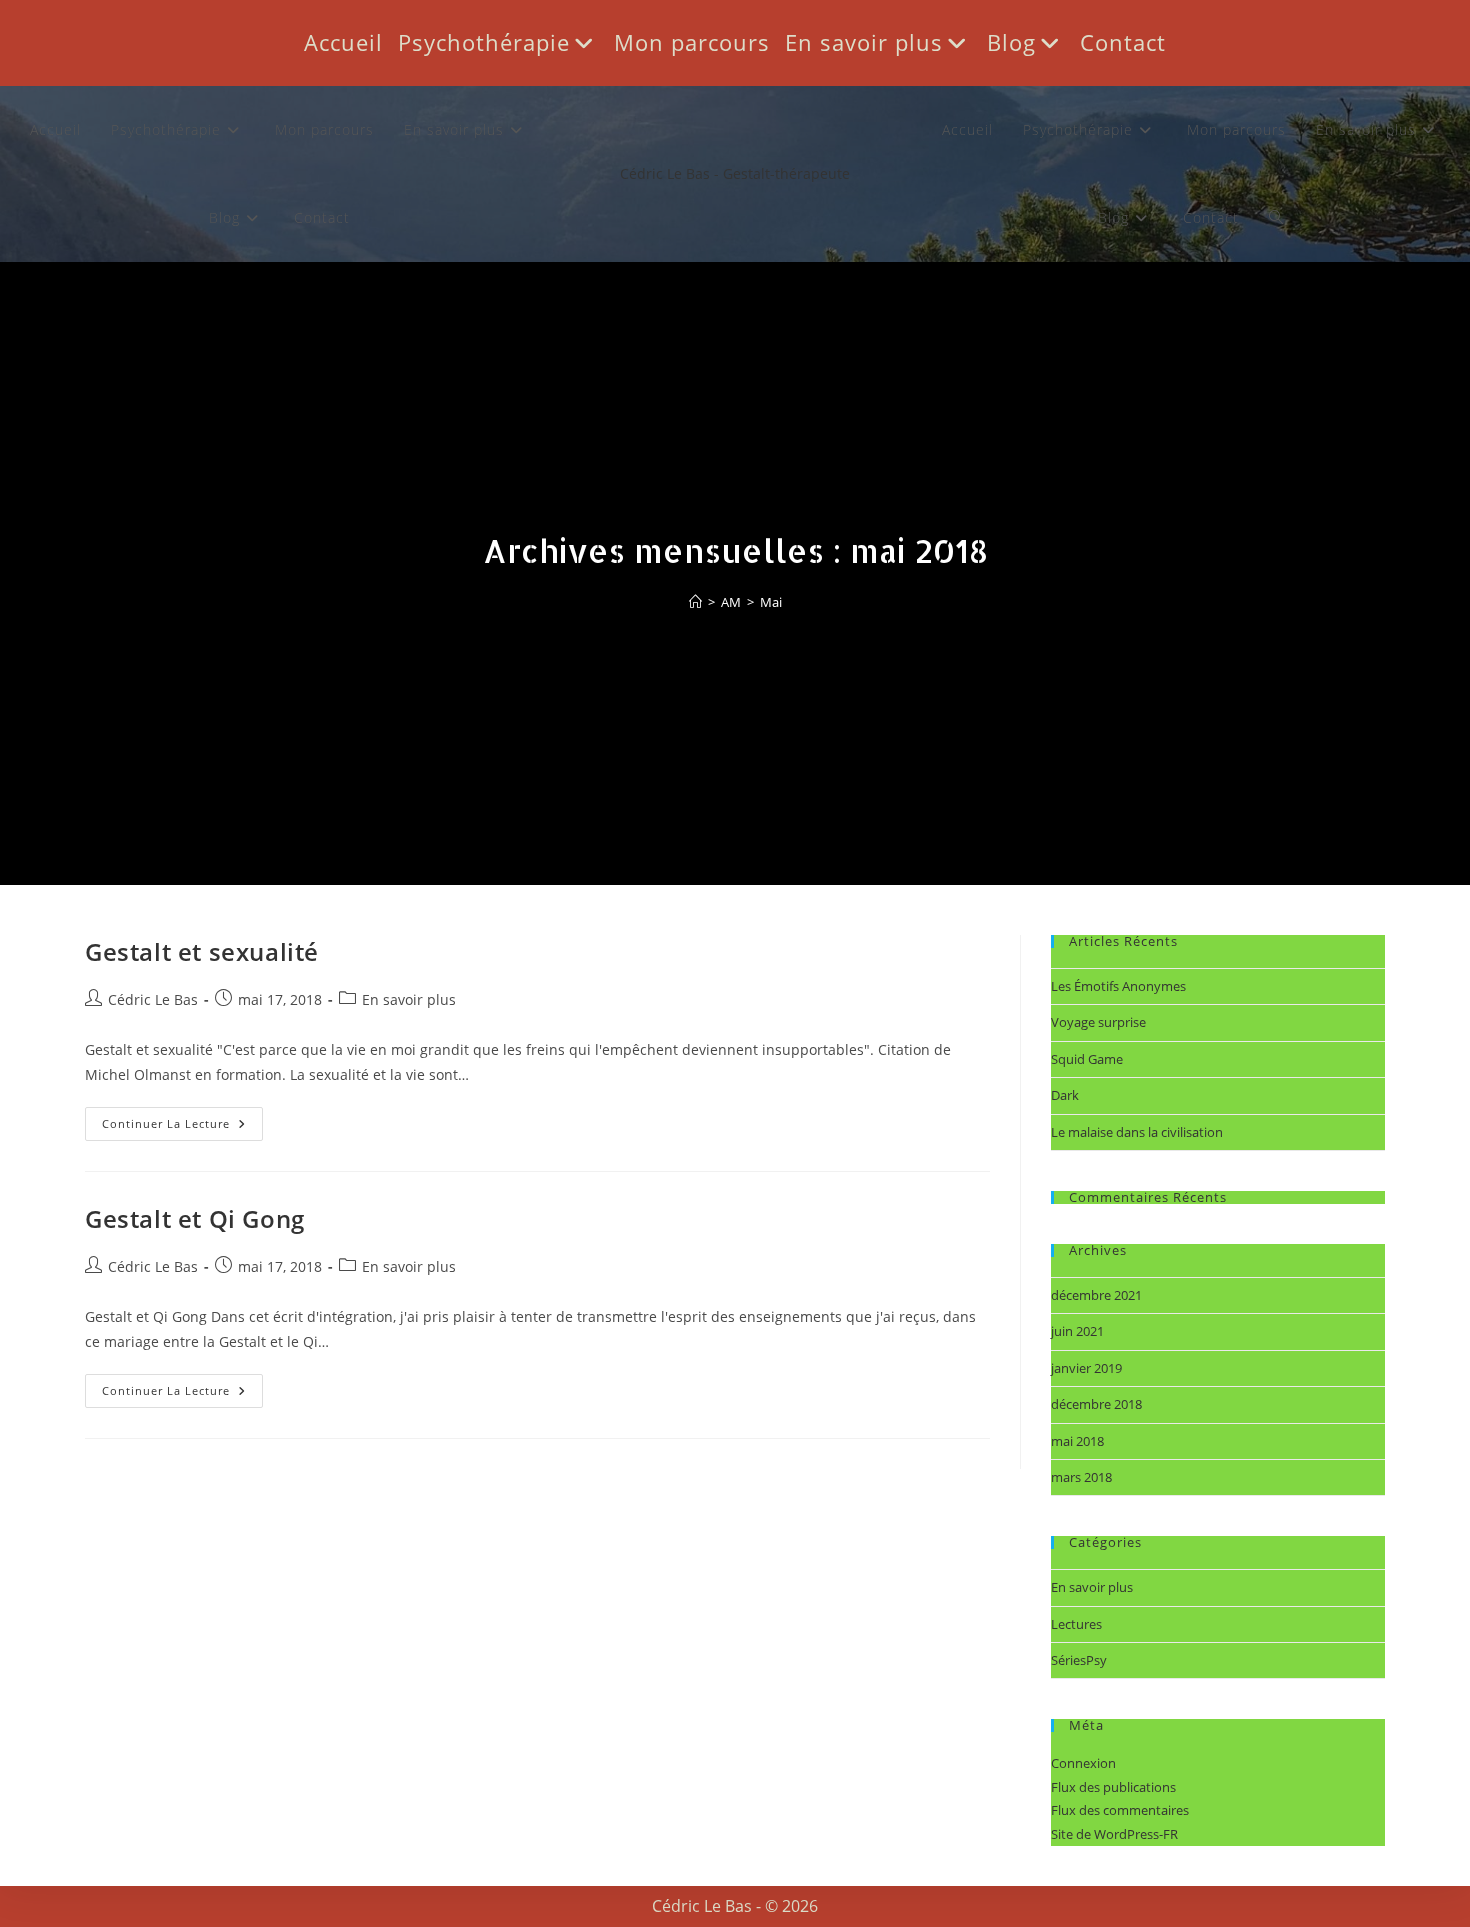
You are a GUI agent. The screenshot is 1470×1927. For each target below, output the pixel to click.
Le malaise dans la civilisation (1137, 1132)
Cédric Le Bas (153, 999)
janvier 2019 (1086, 1368)
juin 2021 (1077, 1331)
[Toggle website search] (1276, 218)
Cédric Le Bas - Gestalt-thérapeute (735, 173)
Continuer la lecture (182, 1119)
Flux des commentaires (1120, 1810)
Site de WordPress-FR (1114, 1834)
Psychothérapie (484, 42)
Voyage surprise (1098, 1022)
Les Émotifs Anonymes (1118, 986)
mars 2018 (1081, 1477)
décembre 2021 (1096, 1295)
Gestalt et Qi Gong (195, 1218)
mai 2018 (1077, 1441)
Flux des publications (1113, 1787)
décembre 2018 (1096, 1404)
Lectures (1076, 1624)
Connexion (1083, 1763)
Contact (1123, 42)
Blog (1011, 42)
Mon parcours (692, 42)
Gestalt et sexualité (202, 951)
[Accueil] (695, 602)
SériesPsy (1079, 1660)
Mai (771, 602)
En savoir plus (864, 42)
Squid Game (1087, 1059)
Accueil (343, 42)
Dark (1065, 1095)
